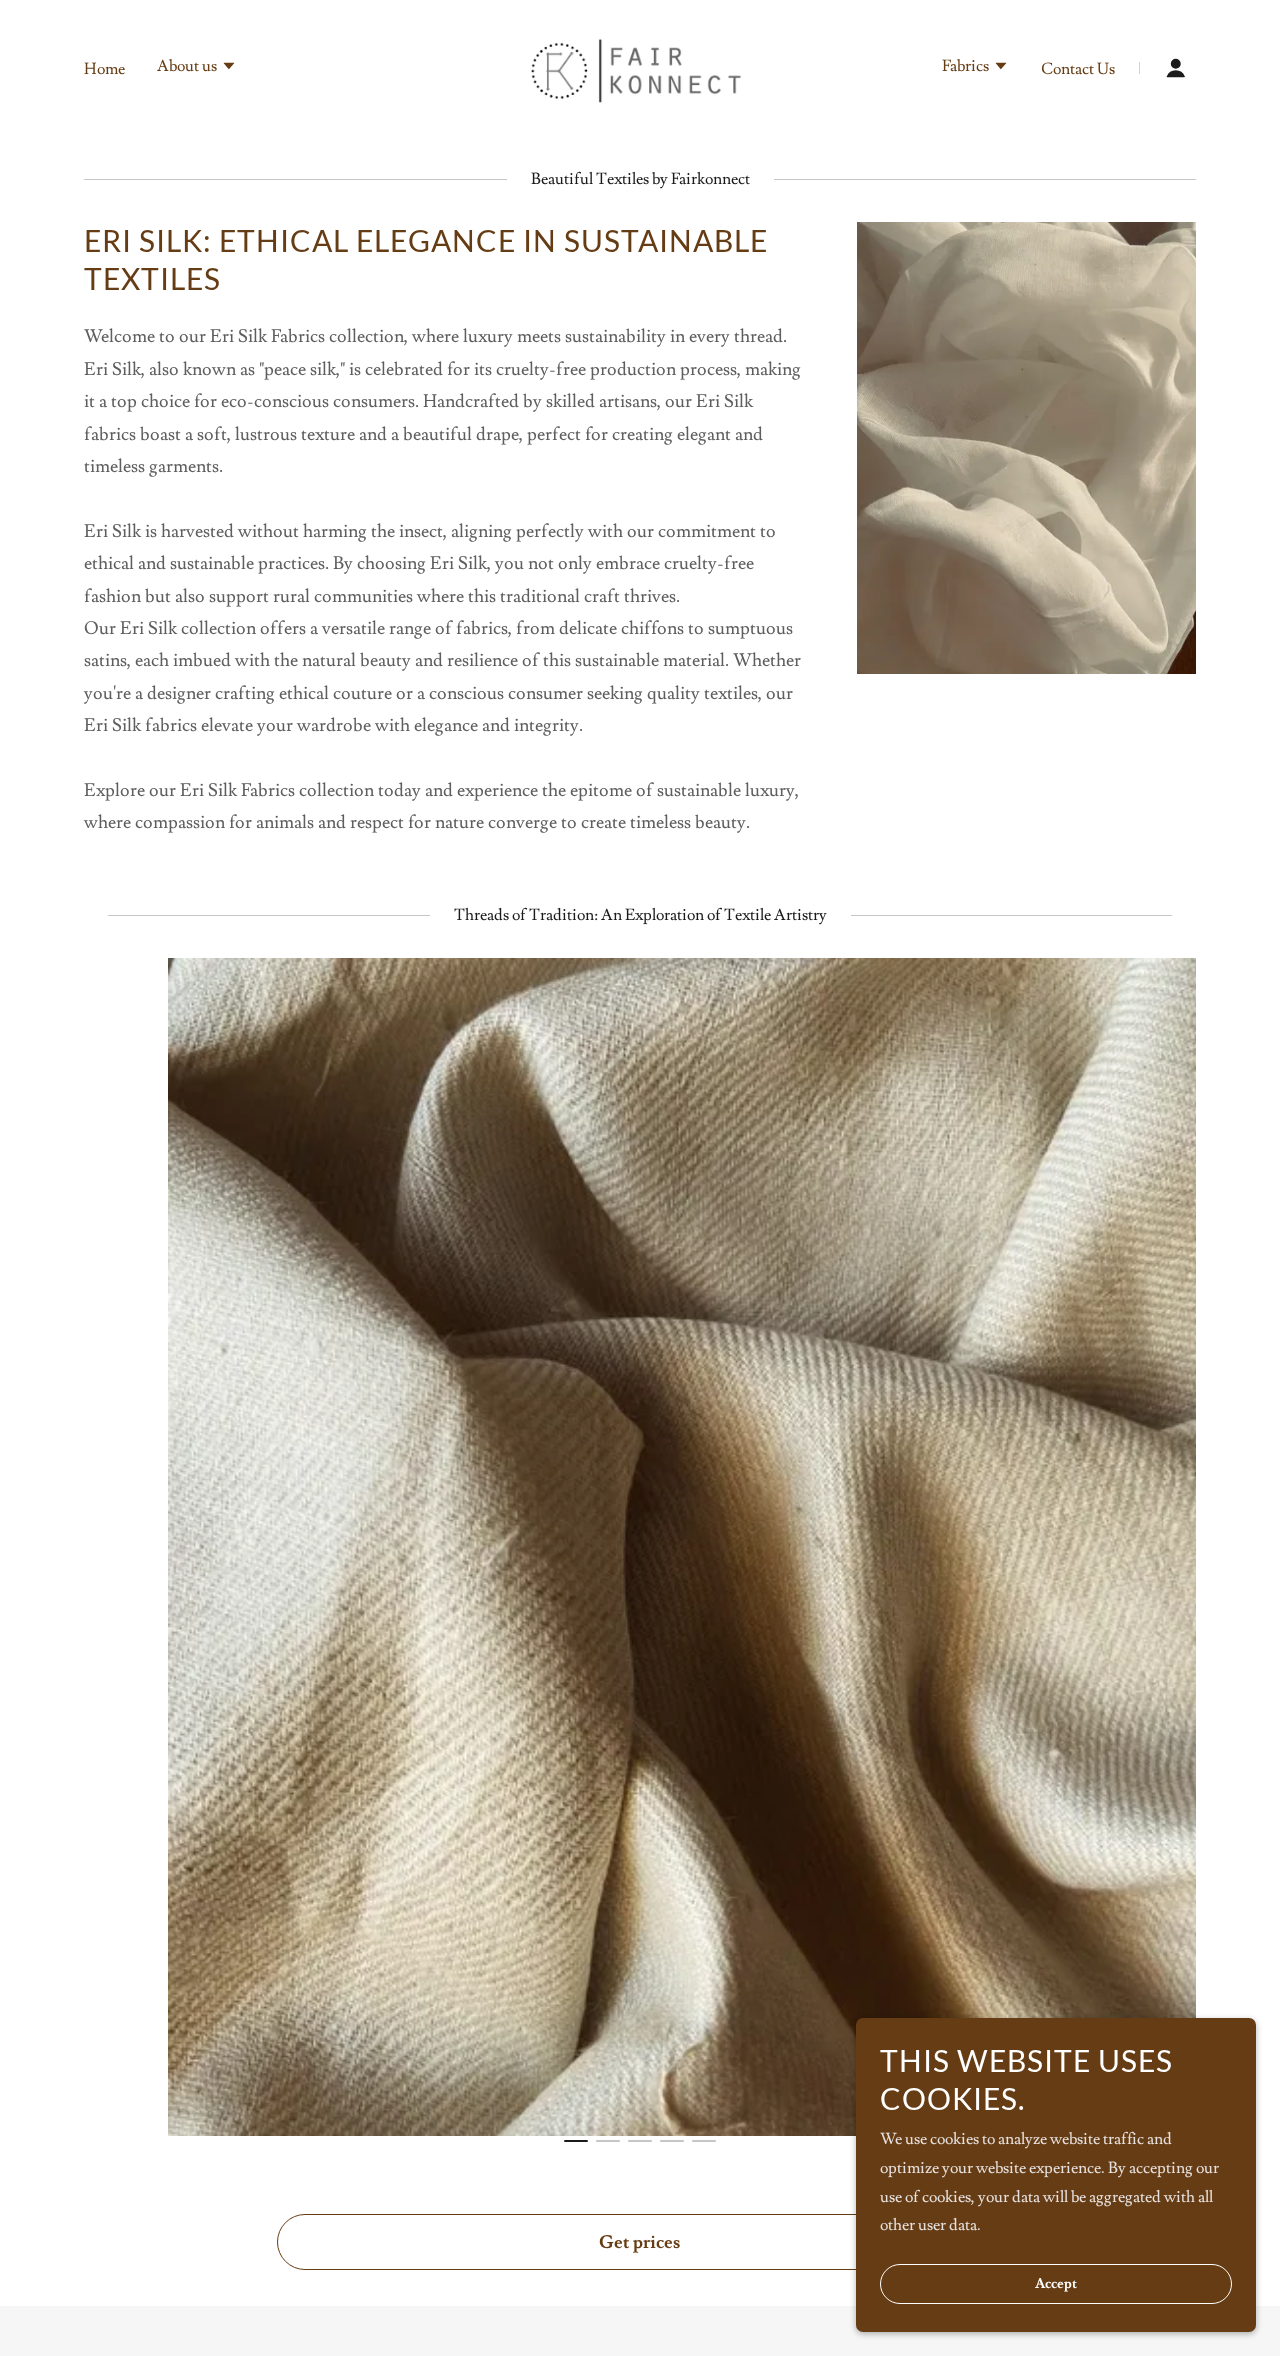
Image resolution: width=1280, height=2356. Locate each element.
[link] (640, 64)
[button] (197, 68)
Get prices (639, 2242)
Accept (1056, 2284)
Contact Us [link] (1078, 69)
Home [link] (104, 69)
